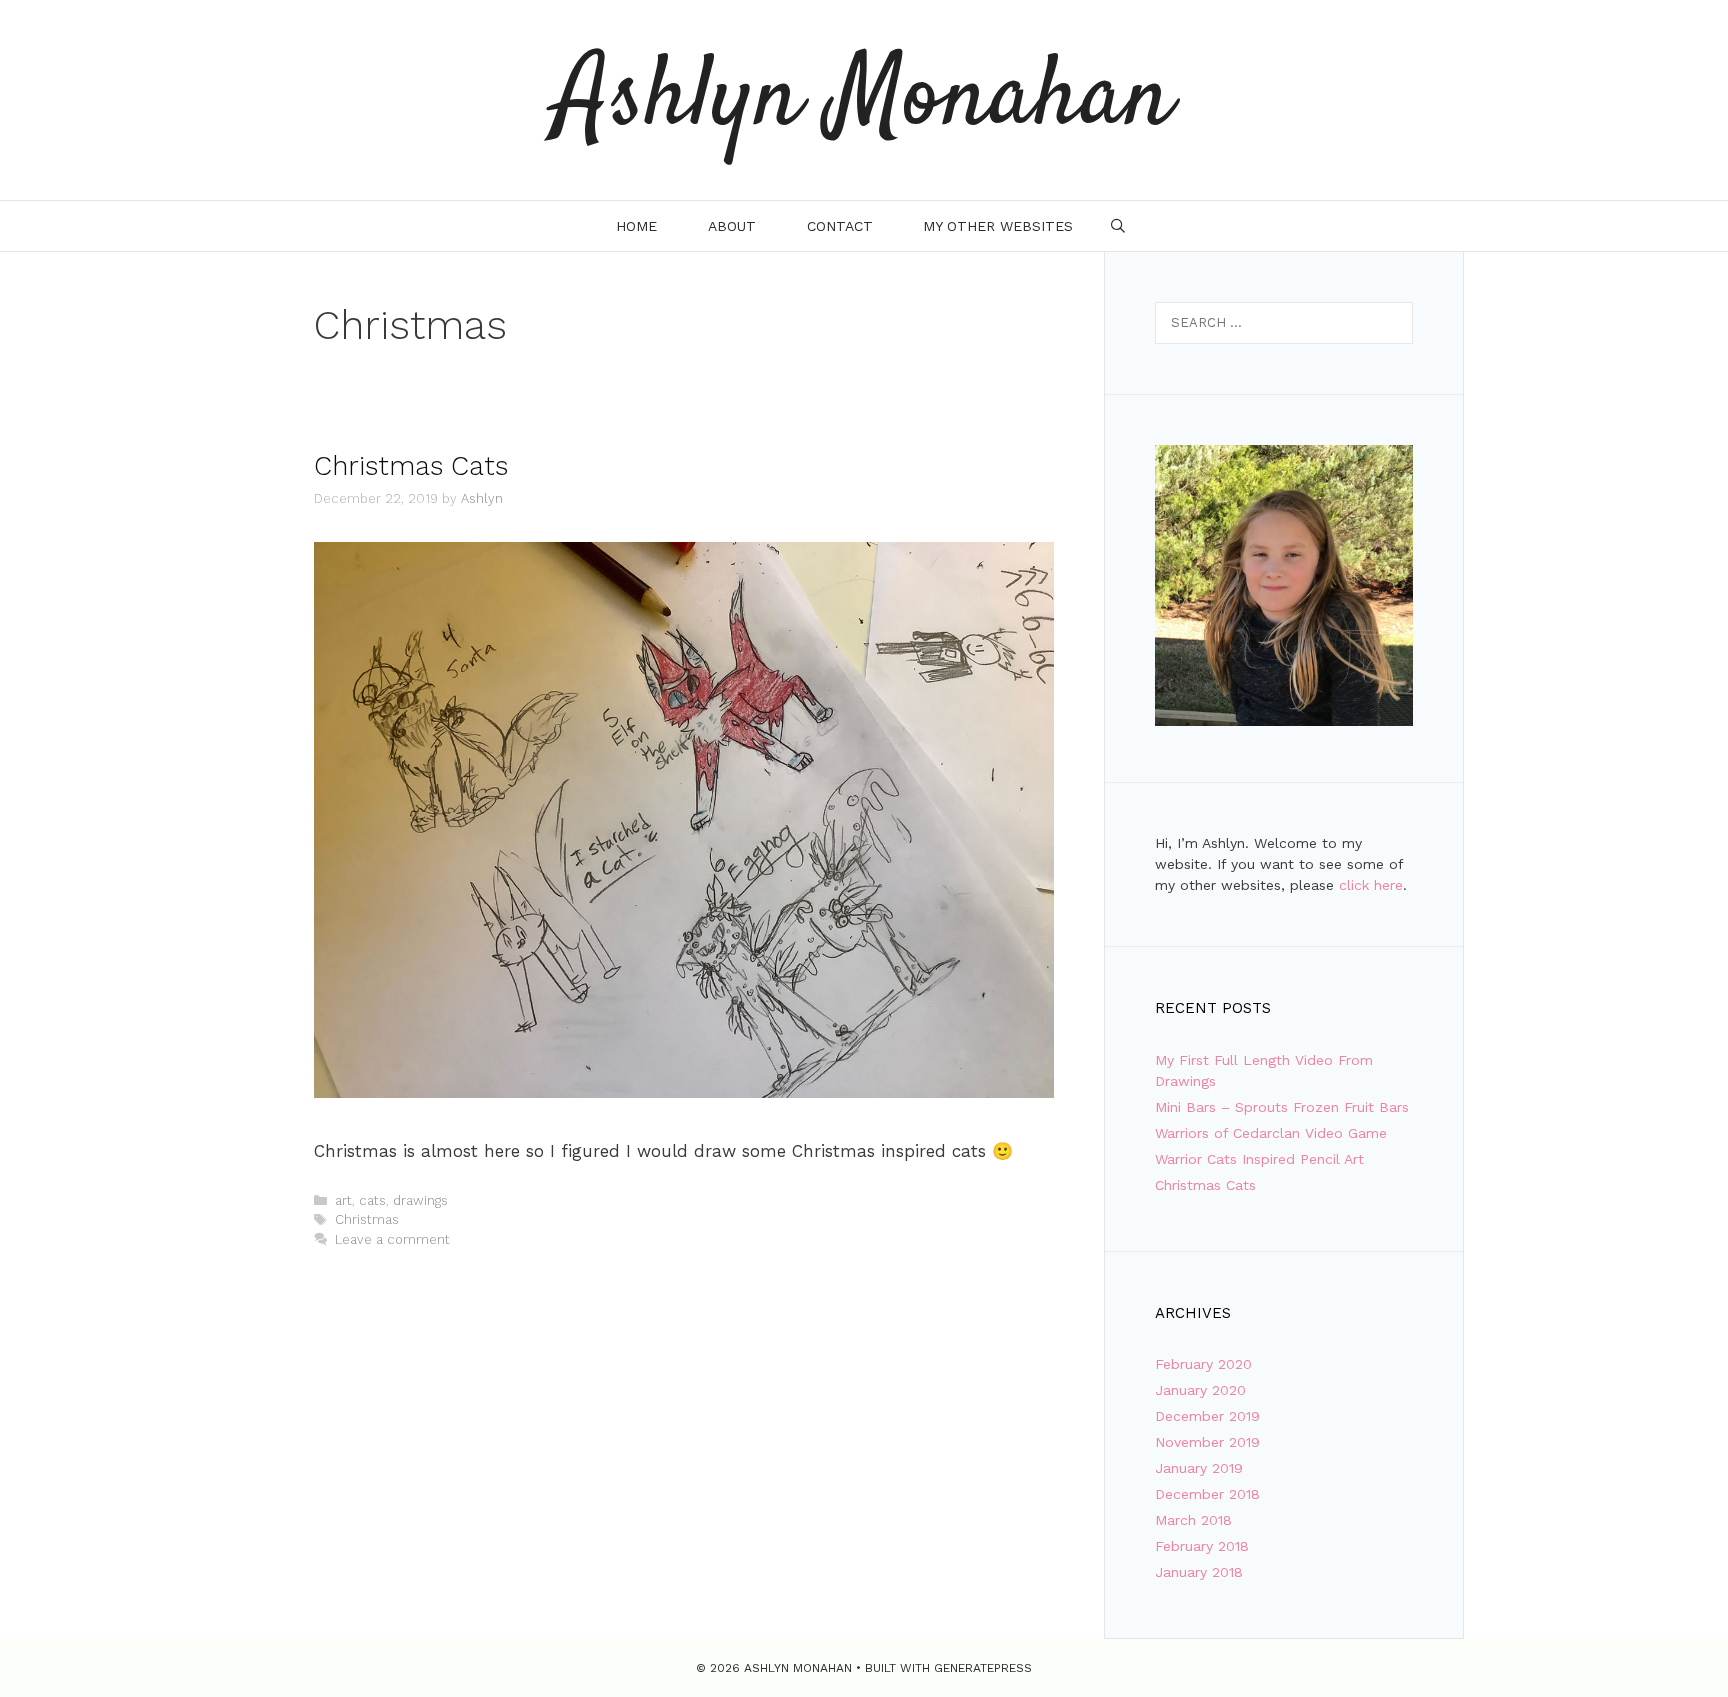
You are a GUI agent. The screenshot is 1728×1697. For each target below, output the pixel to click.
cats (372, 1200)
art (343, 1200)
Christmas (367, 1219)
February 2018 (1202, 1546)
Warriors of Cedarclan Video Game (1271, 1133)
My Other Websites (998, 226)
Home (636, 226)
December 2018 (1207, 1494)
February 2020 (1203, 1364)
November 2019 (1207, 1442)
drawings (420, 1200)
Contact (840, 226)
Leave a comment (392, 1239)
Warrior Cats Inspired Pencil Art (1259, 1159)
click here (1371, 885)
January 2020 (1200, 1390)
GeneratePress (983, 1668)
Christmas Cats (411, 466)
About (732, 226)
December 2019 (1207, 1416)
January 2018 (1199, 1572)
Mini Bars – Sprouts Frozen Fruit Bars (1282, 1107)
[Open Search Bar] (1118, 226)
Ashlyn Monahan (864, 100)
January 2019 (1199, 1468)
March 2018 (1193, 1520)
